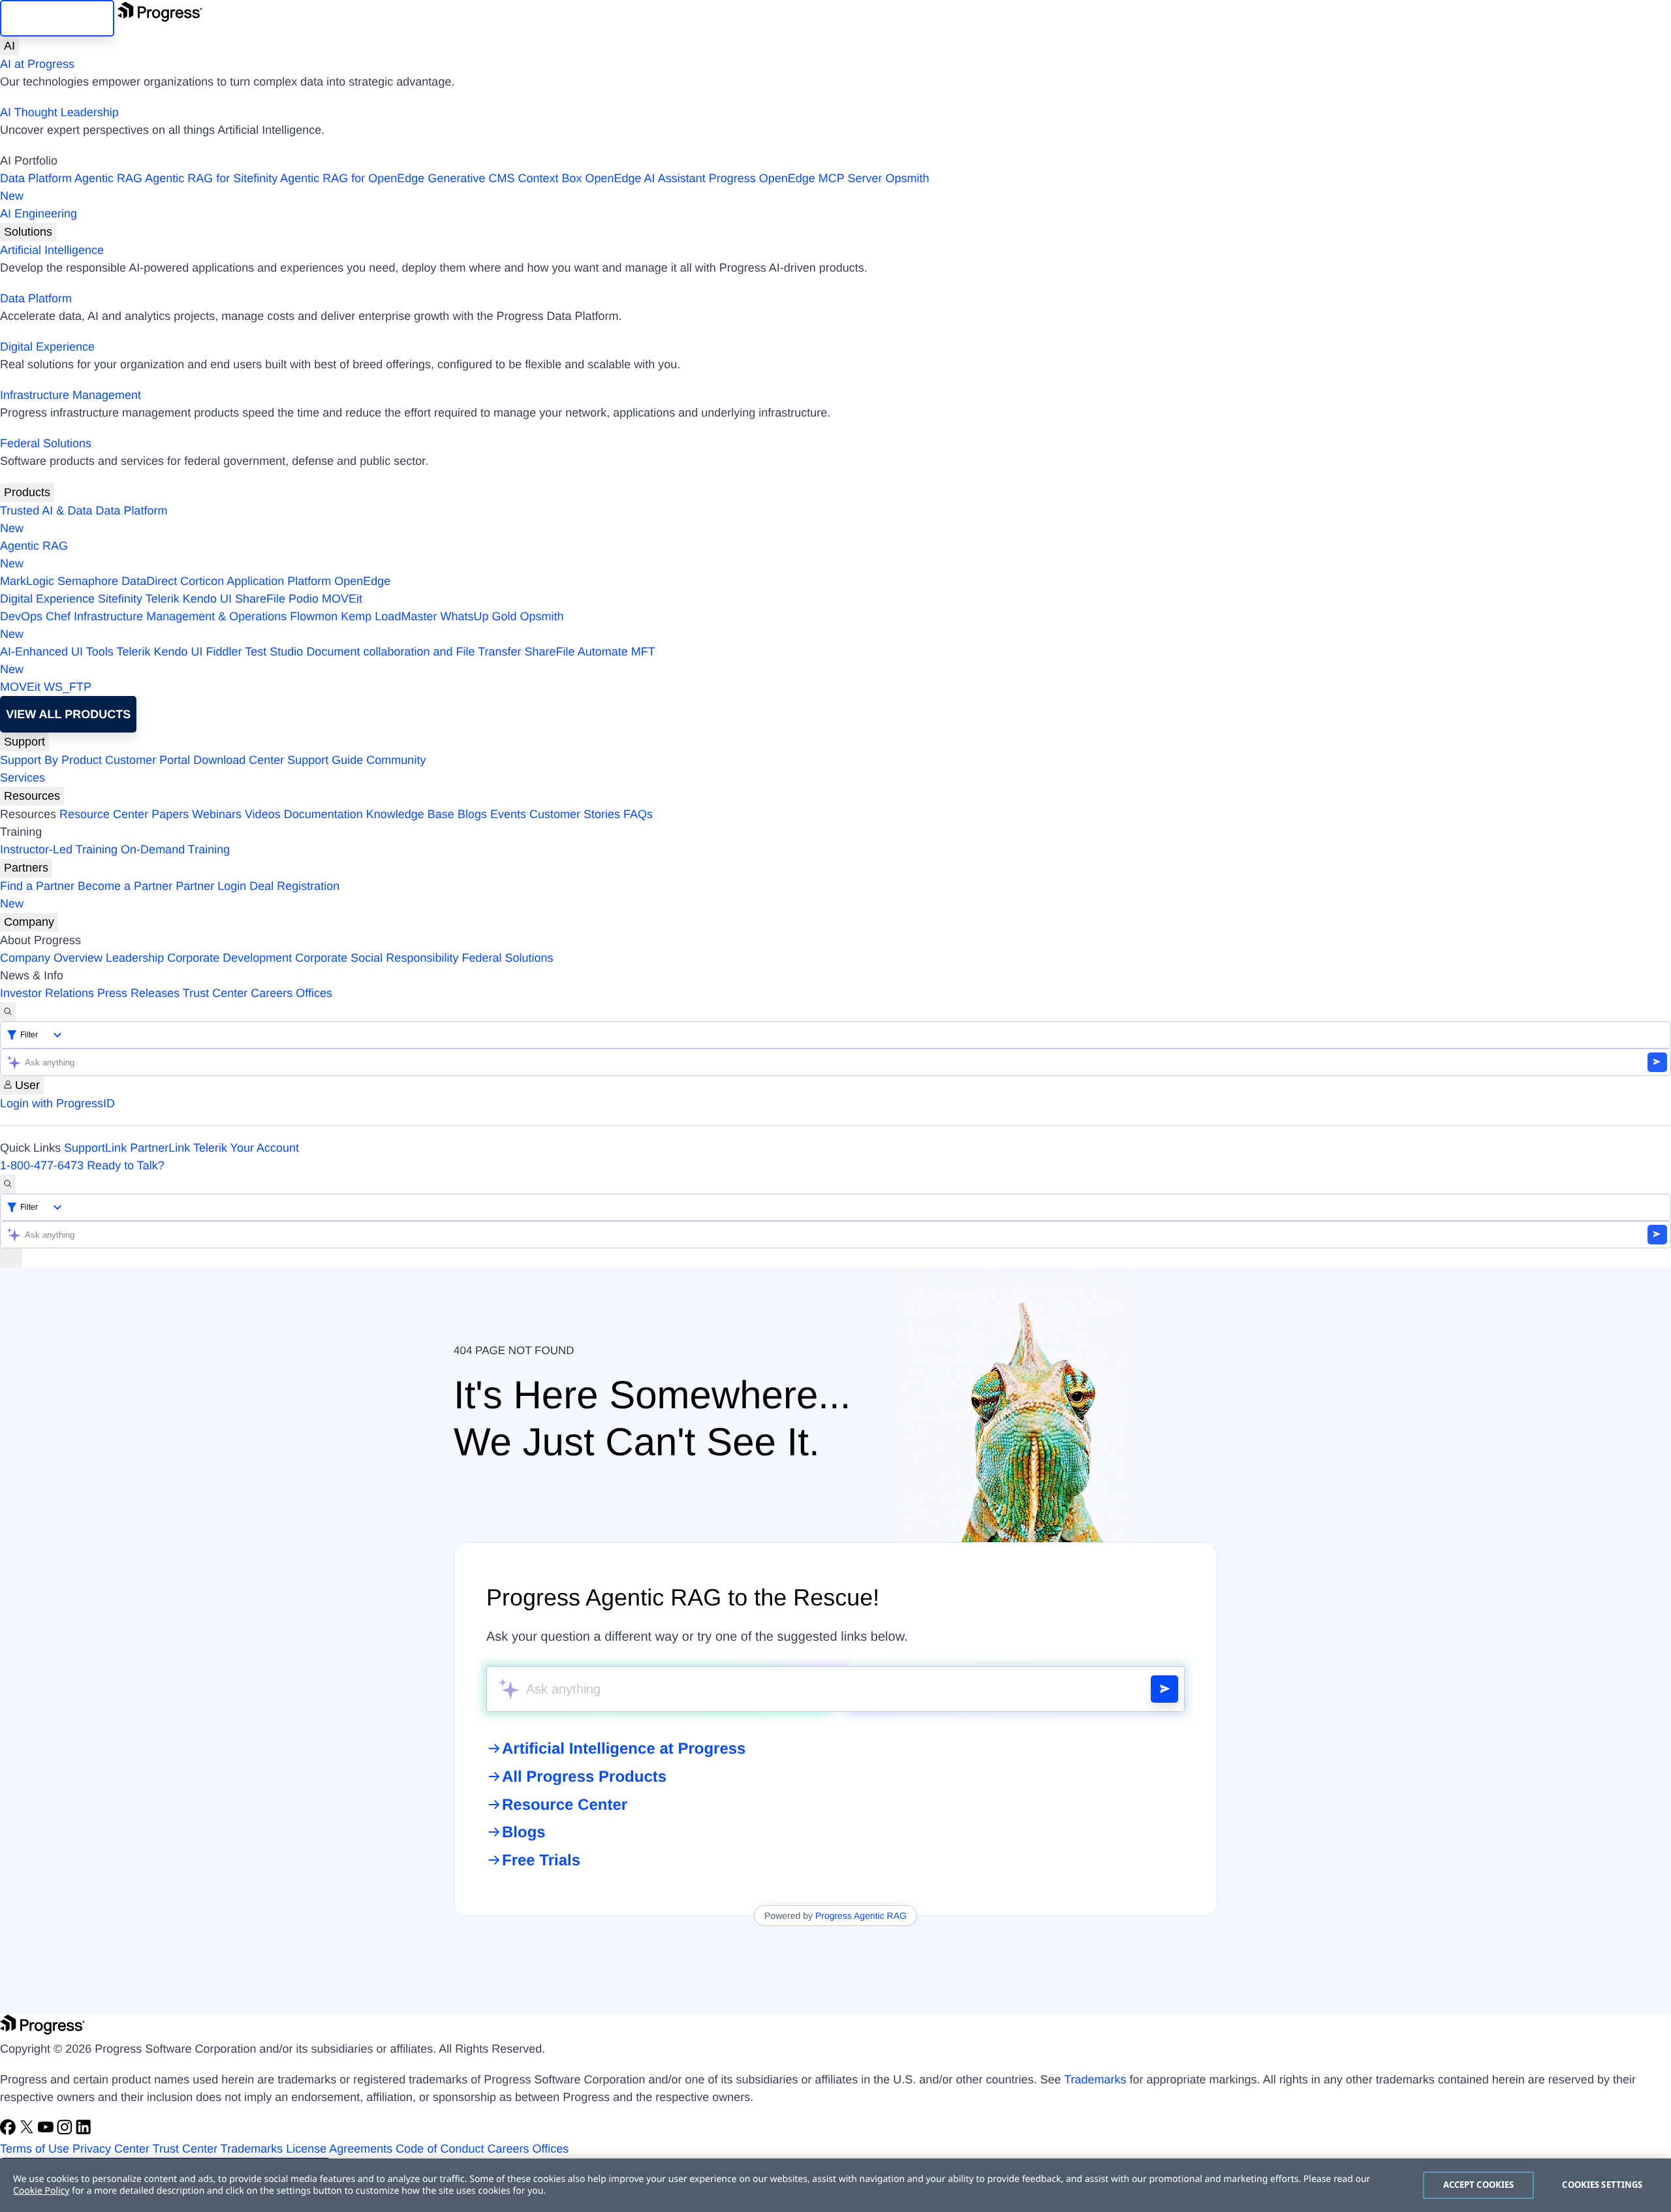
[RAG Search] (1164, 1689)
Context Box (550, 178)
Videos (263, 814)
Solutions (28, 232)
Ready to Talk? (126, 1165)
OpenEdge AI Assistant (646, 178)
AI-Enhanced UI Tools (57, 652)
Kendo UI (207, 599)
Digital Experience (47, 347)
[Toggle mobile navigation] (11, 1258)
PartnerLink (160, 1148)
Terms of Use (35, 2149)
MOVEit (342, 599)
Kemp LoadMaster (389, 616)
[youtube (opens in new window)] (47, 2131)
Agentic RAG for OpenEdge (352, 178)
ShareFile (260, 599)
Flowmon (314, 616)
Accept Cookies (1479, 2185)
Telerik (163, 599)
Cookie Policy (41, 2191)
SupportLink (95, 1148)
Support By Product (51, 760)
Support (24, 742)
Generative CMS (471, 178)
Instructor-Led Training (59, 849)
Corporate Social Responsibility (377, 958)
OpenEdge (362, 581)
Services (23, 778)
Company (29, 922)
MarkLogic (27, 581)
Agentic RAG (108, 178)
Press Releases (138, 993)
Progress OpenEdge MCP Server (796, 178)
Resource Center (104, 814)
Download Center (239, 760)
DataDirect (149, 581)
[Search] (8, 1012)
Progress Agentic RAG (861, 1916)
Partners (26, 868)
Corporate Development (229, 958)
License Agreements (339, 2149)
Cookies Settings (1602, 2185)
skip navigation (57, 18)
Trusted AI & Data (46, 511)
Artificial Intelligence (52, 250)
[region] (835, 2185)
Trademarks (1095, 2079)
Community (396, 760)
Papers (170, 814)
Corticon (202, 581)
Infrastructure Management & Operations (180, 616)
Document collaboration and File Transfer (414, 652)
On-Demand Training (175, 849)
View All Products (68, 714)
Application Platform (279, 581)
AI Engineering (39, 213)
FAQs (638, 814)
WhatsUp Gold (478, 616)
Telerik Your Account (246, 1148)
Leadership (135, 958)
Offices (314, 993)
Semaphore (88, 581)
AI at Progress (37, 64)
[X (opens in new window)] (28, 2131)
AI (9, 46)
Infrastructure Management (70, 395)
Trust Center (215, 993)
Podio (304, 599)
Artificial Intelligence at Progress (624, 1749)
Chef (58, 616)
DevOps (21, 616)
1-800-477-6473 (42, 1165)
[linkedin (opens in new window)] (84, 2131)
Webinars (217, 814)
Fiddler (224, 652)
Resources (32, 796)
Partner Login (211, 886)
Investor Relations (47, 993)
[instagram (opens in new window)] (66, 2131)
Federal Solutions (46, 443)
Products (27, 492)
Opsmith (465, 187)
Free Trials (541, 1860)
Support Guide (325, 760)
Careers (272, 993)
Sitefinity (120, 599)
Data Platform (36, 178)
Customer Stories (575, 814)
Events (508, 814)
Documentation (323, 814)
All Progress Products (584, 1777)
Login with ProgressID (57, 1103)
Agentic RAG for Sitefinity (211, 178)
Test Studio (274, 652)
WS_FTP (68, 687)
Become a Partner (125, 886)
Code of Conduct (440, 2149)
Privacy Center (111, 2149)
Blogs (472, 814)
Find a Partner (37, 886)
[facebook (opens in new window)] (9, 2131)
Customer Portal (148, 760)
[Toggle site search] (8, 1184)
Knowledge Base (410, 814)
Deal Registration (170, 895)
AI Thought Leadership (59, 112)
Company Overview (51, 958)
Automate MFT (328, 660)
